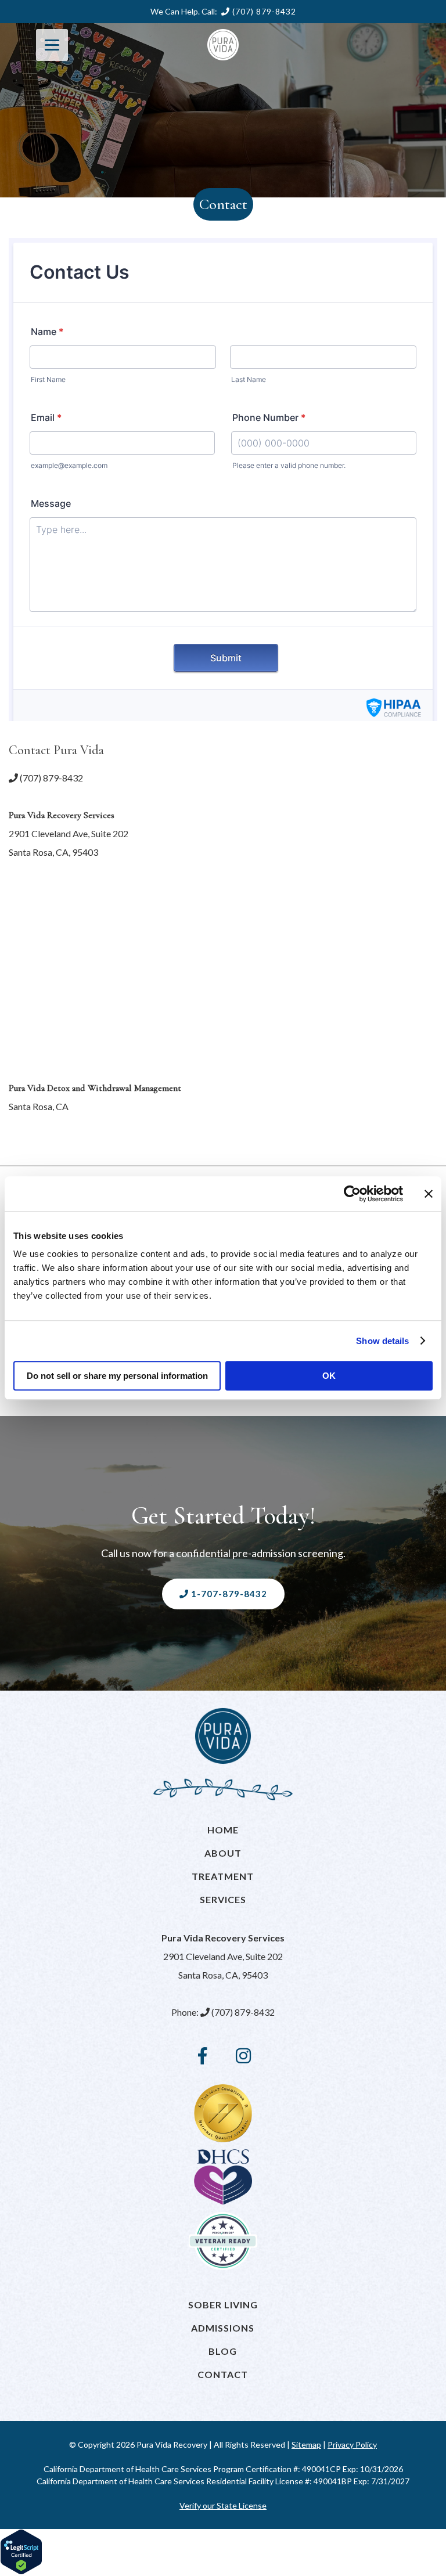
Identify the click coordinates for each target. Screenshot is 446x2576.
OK (329, 1376)
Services (223, 1899)
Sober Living (223, 2305)
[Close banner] (429, 1194)
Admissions (223, 2328)
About (223, 1853)
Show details (382, 1341)
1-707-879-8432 (228, 1594)
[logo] (223, 45)
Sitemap (306, 2445)
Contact (223, 2374)
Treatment (223, 1876)
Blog (223, 2351)
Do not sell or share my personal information (117, 1376)
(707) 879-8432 (263, 12)
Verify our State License (223, 2505)
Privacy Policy (352, 2445)
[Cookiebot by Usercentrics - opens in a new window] (352, 1194)
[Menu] (52, 45)
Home (223, 1830)
